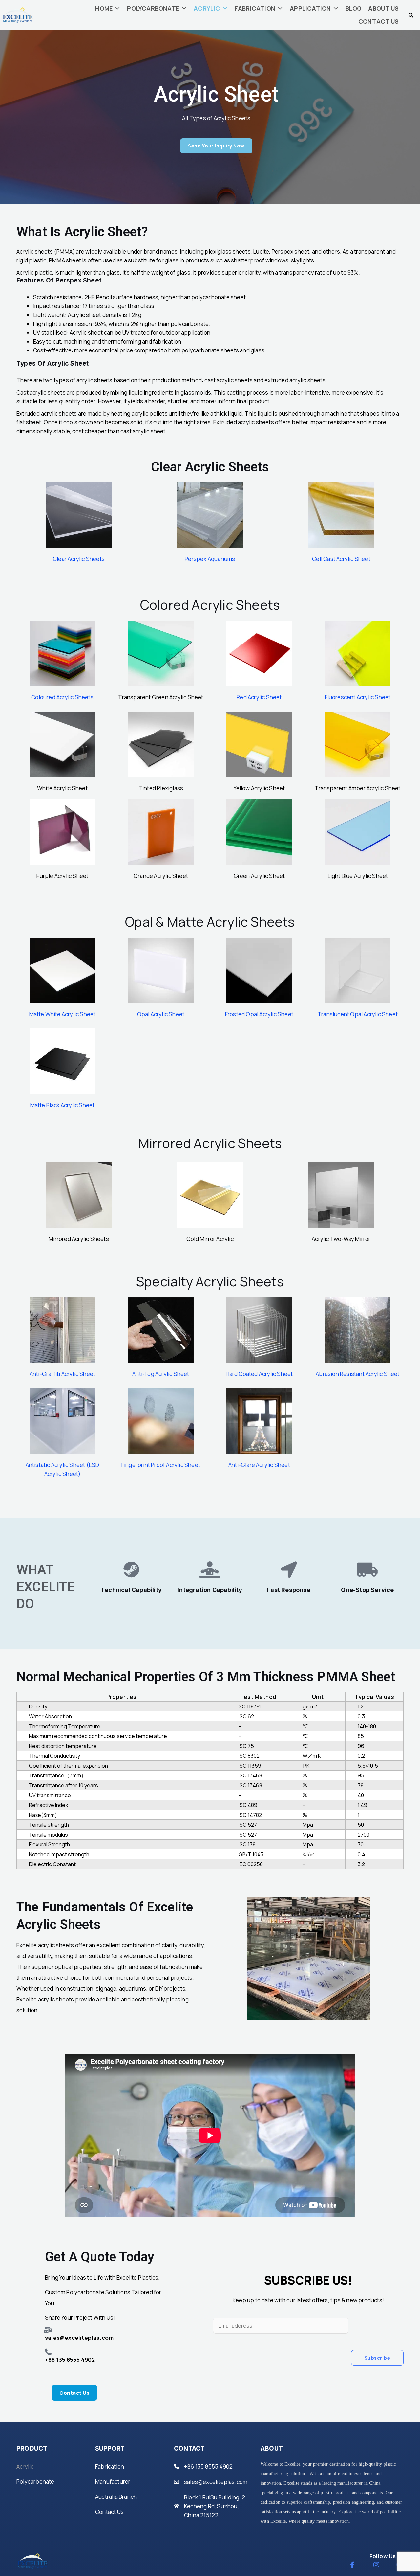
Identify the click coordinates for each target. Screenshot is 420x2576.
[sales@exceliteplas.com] (177, 2482)
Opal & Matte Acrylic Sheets (210, 922)
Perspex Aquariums (210, 559)
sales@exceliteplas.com (216, 2482)
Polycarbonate (35, 2482)
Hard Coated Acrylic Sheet (259, 1374)
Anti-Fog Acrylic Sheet (161, 1374)
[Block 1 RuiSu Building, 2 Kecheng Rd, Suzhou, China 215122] (177, 2506)
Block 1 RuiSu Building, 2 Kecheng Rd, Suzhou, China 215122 (215, 2506)
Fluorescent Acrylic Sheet (358, 697)
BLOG (354, 8)
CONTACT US (378, 21)
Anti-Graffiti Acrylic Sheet (62, 1374)
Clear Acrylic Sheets (79, 559)
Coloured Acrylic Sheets (62, 697)
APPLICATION (310, 8)
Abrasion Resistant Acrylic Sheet (357, 1374)
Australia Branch (116, 2497)
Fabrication (110, 2466)
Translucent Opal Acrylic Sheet (358, 1014)
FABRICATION (255, 8)
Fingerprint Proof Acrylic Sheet (161, 1465)
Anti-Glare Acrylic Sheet (259, 1465)
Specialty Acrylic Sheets (210, 1281)
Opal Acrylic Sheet (161, 1014)
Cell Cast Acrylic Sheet (341, 559)
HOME (104, 8)
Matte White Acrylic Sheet (63, 1014)
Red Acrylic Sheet (259, 697)
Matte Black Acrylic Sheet (63, 1105)
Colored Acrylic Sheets (210, 605)
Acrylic (25, 2466)
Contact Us (109, 2512)
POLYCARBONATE (153, 8)
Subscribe (378, 2358)
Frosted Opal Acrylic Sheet (259, 1014)
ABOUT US (383, 8)
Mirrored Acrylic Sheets (210, 1143)
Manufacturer (113, 2482)
